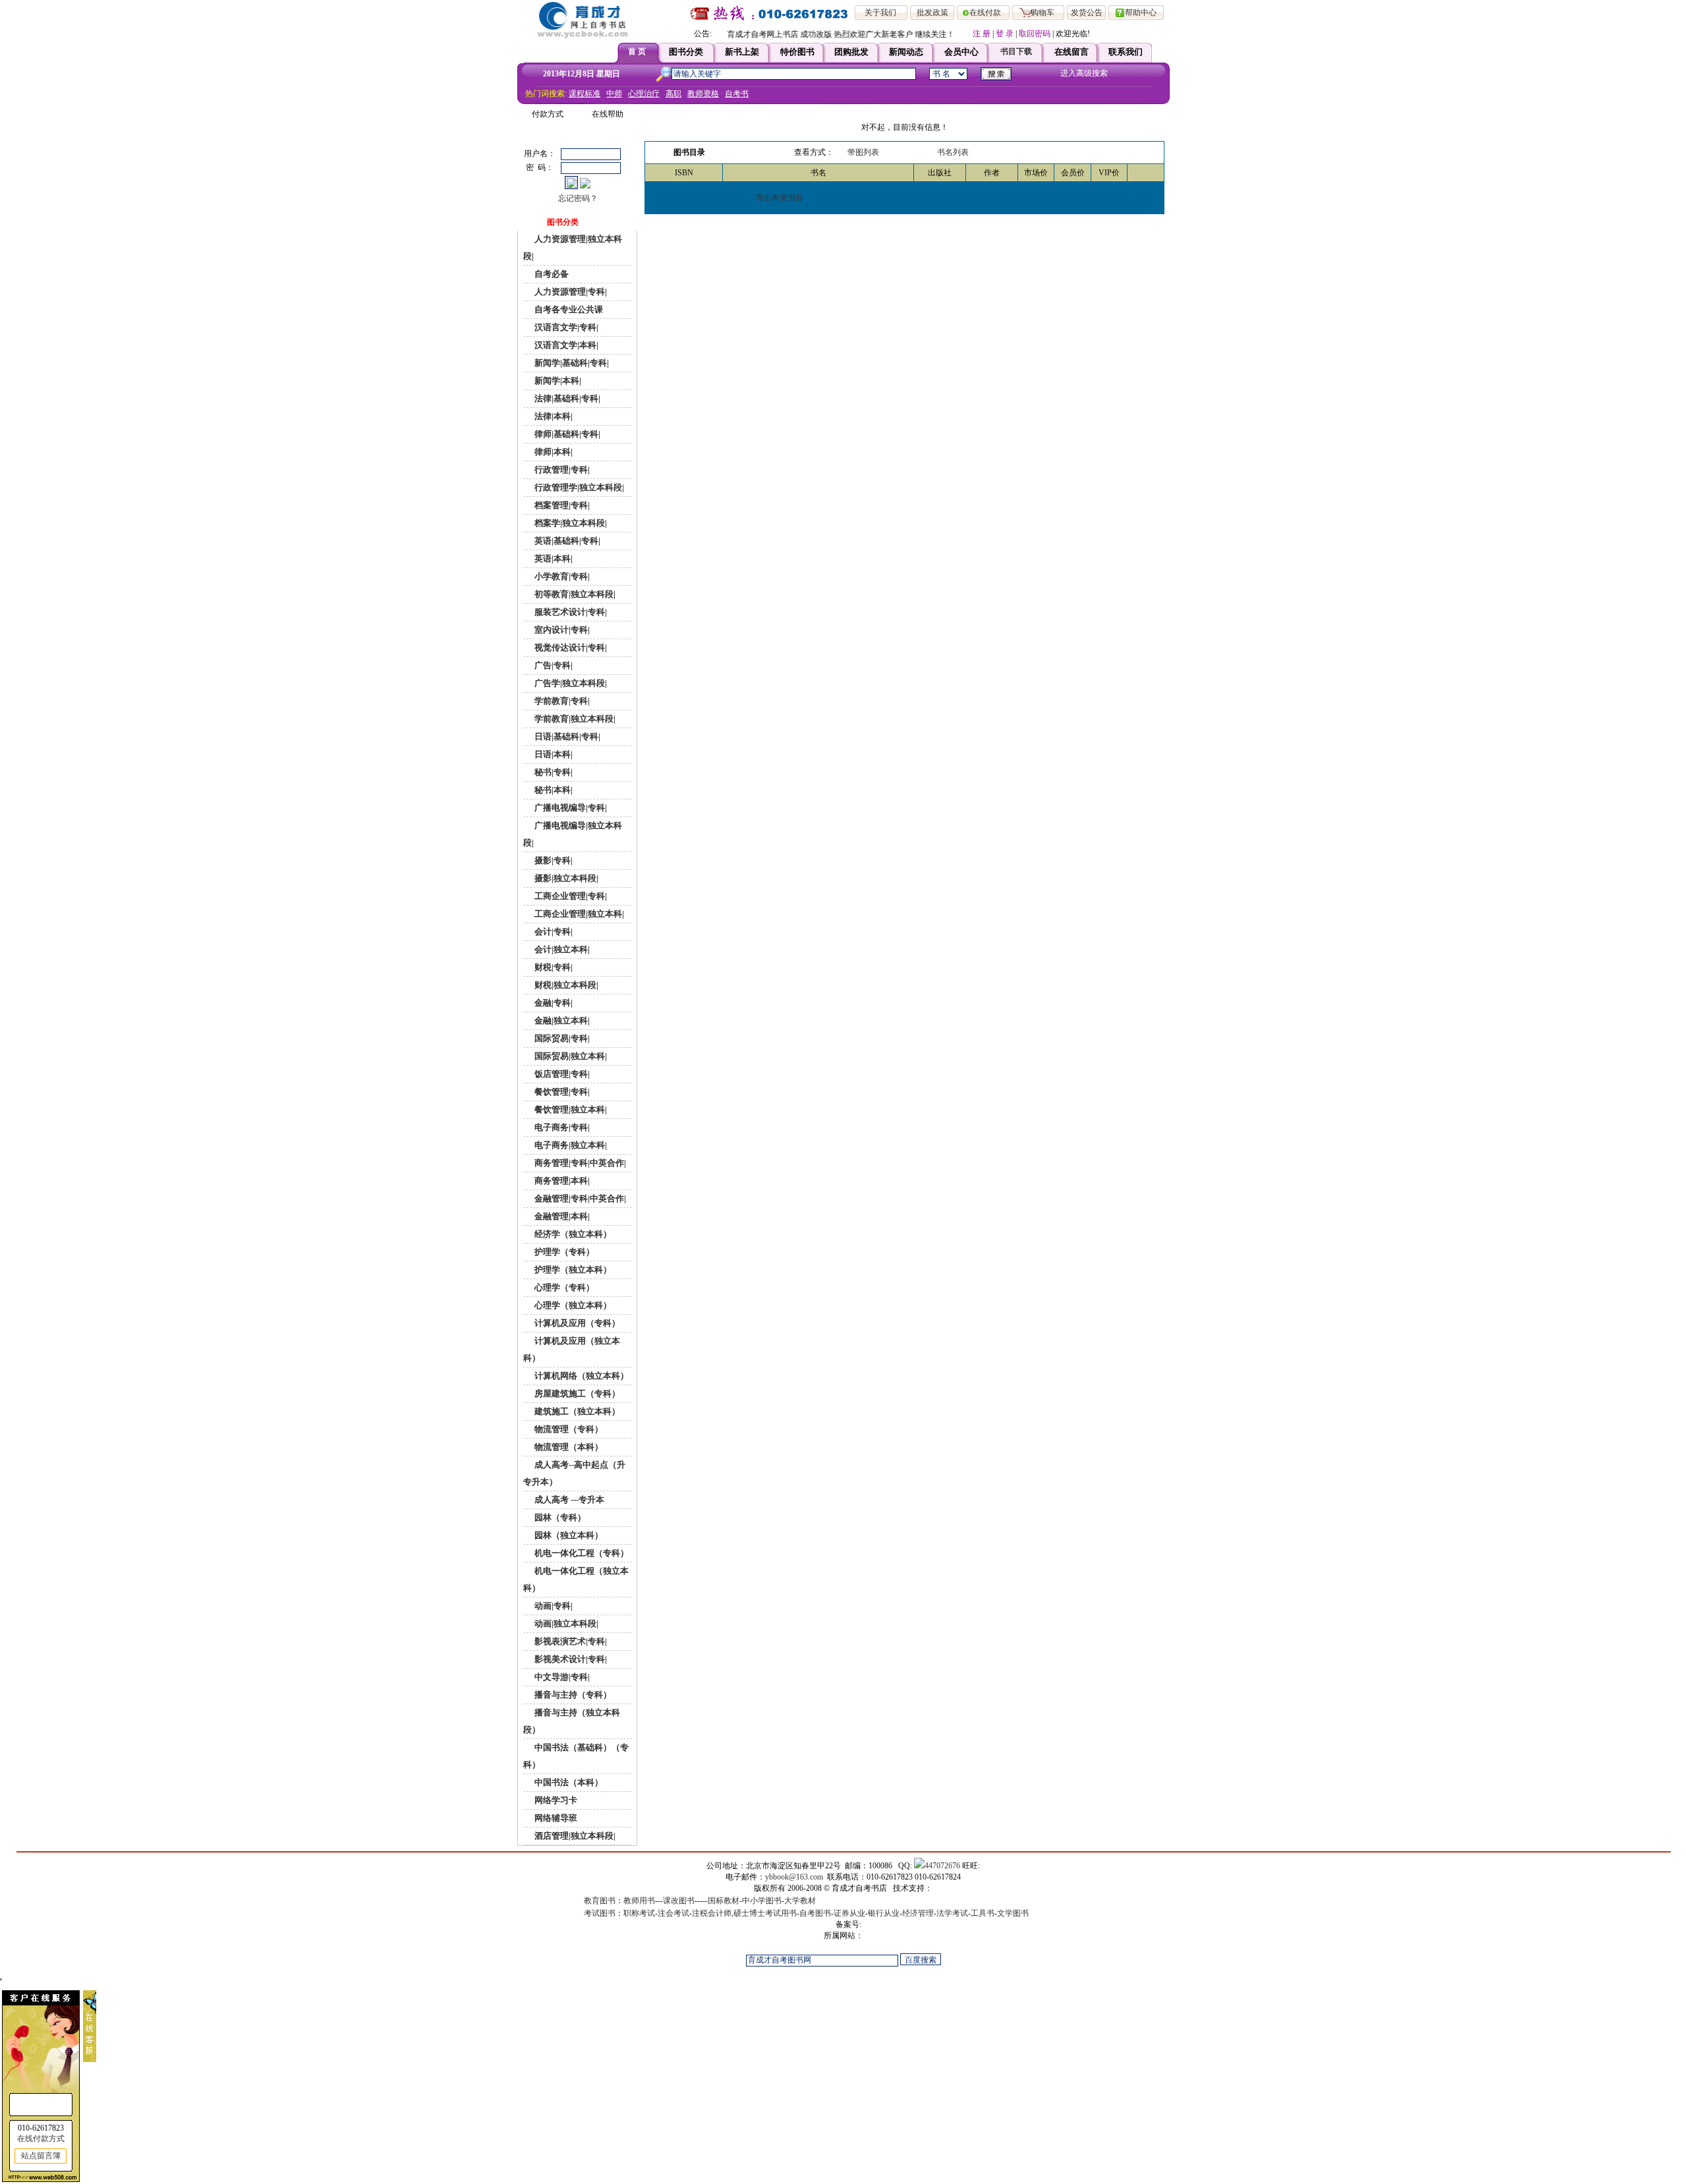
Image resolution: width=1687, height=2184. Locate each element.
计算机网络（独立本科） (581, 1376)
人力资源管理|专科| (570, 292)
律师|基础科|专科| (566, 434)
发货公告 (1087, 13)
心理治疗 (644, 94)
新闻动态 (906, 52)
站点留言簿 (41, 2156)
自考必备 (551, 274)
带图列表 (863, 152)
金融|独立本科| (561, 1020)
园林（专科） (559, 1517)
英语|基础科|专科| (566, 541)
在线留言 (1072, 52)
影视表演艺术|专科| (570, 1641)
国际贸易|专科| (561, 1038)
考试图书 (600, 1913)
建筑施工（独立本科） (576, 1411)
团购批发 (851, 52)
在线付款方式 (41, 2139)
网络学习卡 (555, 1800)
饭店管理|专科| (561, 1074)
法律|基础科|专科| (566, 398)
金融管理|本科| (561, 1216)
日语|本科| (553, 754)
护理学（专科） (563, 1252)
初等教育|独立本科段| (574, 594)
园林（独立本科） (568, 1535)
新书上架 (742, 52)
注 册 (982, 34)
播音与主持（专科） (572, 1695)
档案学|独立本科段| (570, 523)
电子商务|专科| (561, 1127)
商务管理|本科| (561, 1181)
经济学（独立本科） (572, 1234)
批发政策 (932, 13)
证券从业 (849, 1913)
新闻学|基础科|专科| (571, 363)
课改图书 (679, 1901)
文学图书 (1013, 1913)
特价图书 (797, 52)
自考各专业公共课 (568, 309)
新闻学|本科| (557, 381)
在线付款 (985, 13)
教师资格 (703, 94)
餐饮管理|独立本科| (570, 1109)
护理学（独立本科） (572, 1270)
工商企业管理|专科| (570, 896)
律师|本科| (553, 452)
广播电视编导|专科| (570, 808)
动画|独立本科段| (565, 1624)
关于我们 (880, 13)
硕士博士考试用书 (765, 1913)
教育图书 (600, 1901)
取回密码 (1035, 34)
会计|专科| (553, 932)
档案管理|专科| (561, 505)
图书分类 (686, 52)
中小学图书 (762, 1901)
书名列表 (953, 152)
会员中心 (961, 52)
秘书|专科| (553, 772)
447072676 (942, 1866)
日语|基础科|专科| (566, 736)
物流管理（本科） (568, 1447)
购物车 (1043, 13)
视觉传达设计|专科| (570, 647)
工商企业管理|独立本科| (578, 914)
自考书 (737, 94)
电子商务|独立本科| (570, 1145)
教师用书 (639, 1901)
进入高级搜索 (1084, 73)
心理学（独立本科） (572, 1305)
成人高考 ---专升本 (568, 1500)
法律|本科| (553, 416)
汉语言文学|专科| (565, 327)
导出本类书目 (780, 198)
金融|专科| (553, 1003)
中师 (614, 94)
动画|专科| (553, 1606)
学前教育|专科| (561, 701)
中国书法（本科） (568, 1782)
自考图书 (815, 1913)
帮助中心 (1141, 13)
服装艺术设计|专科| (570, 612)
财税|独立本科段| (565, 985)
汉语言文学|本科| (565, 345)
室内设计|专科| (561, 630)
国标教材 (724, 1901)
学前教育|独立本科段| (574, 719)
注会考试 (673, 1913)
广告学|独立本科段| (570, 683)
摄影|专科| (553, 860)
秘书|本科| (553, 790)
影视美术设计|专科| (570, 1659)
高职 (673, 94)
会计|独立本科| (561, 949)
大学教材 (800, 1901)
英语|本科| (553, 559)
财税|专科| (553, 967)
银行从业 (884, 1913)
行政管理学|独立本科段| (578, 487)
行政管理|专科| (561, 470)
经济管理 (918, 1913)
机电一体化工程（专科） (581, 1553)
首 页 (637, 51)
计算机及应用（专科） (576, 1323)
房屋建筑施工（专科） (576, 1394)
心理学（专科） (563, 1287)
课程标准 (585, 94)
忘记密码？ (578, 198)
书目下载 (1016, 51)
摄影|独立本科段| (565, 878)
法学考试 (952, 1913)
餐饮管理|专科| (561, 1092)
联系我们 (1126, 52)
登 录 (1005, 34)
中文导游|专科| (561, 1677)
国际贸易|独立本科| (570, 1056)
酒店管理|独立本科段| (574, 1836)
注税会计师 (712, 1913)
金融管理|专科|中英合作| (579, 1198)
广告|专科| (553, 665)
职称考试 (639, 1913)
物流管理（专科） (568, 1429)
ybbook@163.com (794, 1877)
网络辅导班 (555, 1818)
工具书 (983, 1913)
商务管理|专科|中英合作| (579, 1163)
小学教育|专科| (561, 576)
